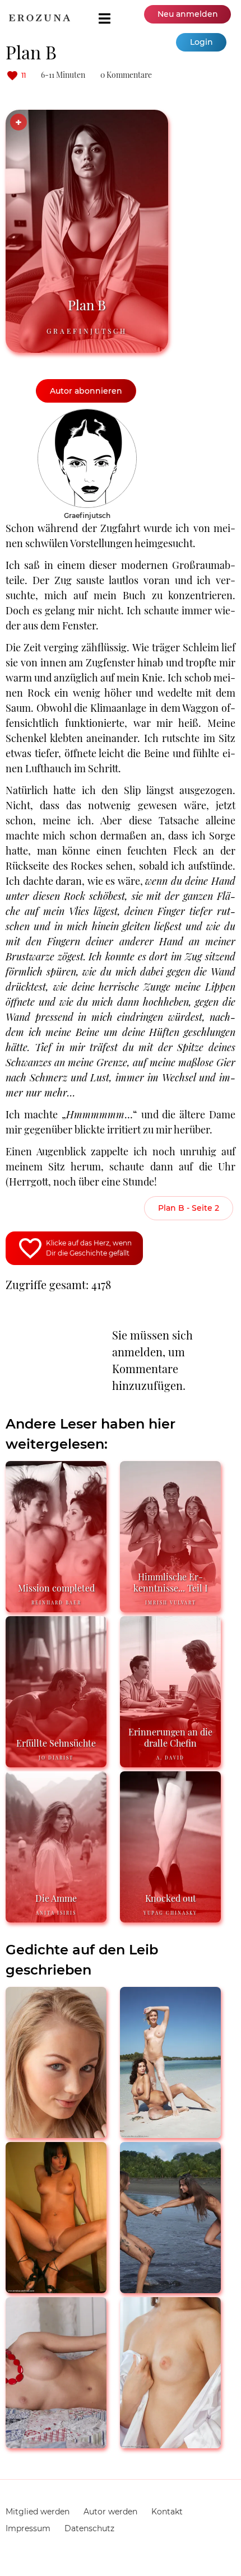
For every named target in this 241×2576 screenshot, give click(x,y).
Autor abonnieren (86, 391)
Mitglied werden (38, 2512)
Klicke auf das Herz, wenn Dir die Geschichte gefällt (89, 1248)
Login (201, 42)
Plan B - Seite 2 (189, 1208)
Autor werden (110, 2512)
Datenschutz (89, 2528)
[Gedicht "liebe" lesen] (56, 2133)
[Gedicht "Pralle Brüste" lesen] (170, 2288)
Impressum (28, 2528)
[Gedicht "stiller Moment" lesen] (170, 2133)
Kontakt (167, 2512)
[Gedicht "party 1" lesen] (56, 2288)
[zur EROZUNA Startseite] (40, 18)
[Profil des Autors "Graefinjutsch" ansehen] (87, 414)
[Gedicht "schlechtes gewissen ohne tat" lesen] (56, 2444)
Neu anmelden (188, 14)
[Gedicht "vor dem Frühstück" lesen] (170, 2444)
